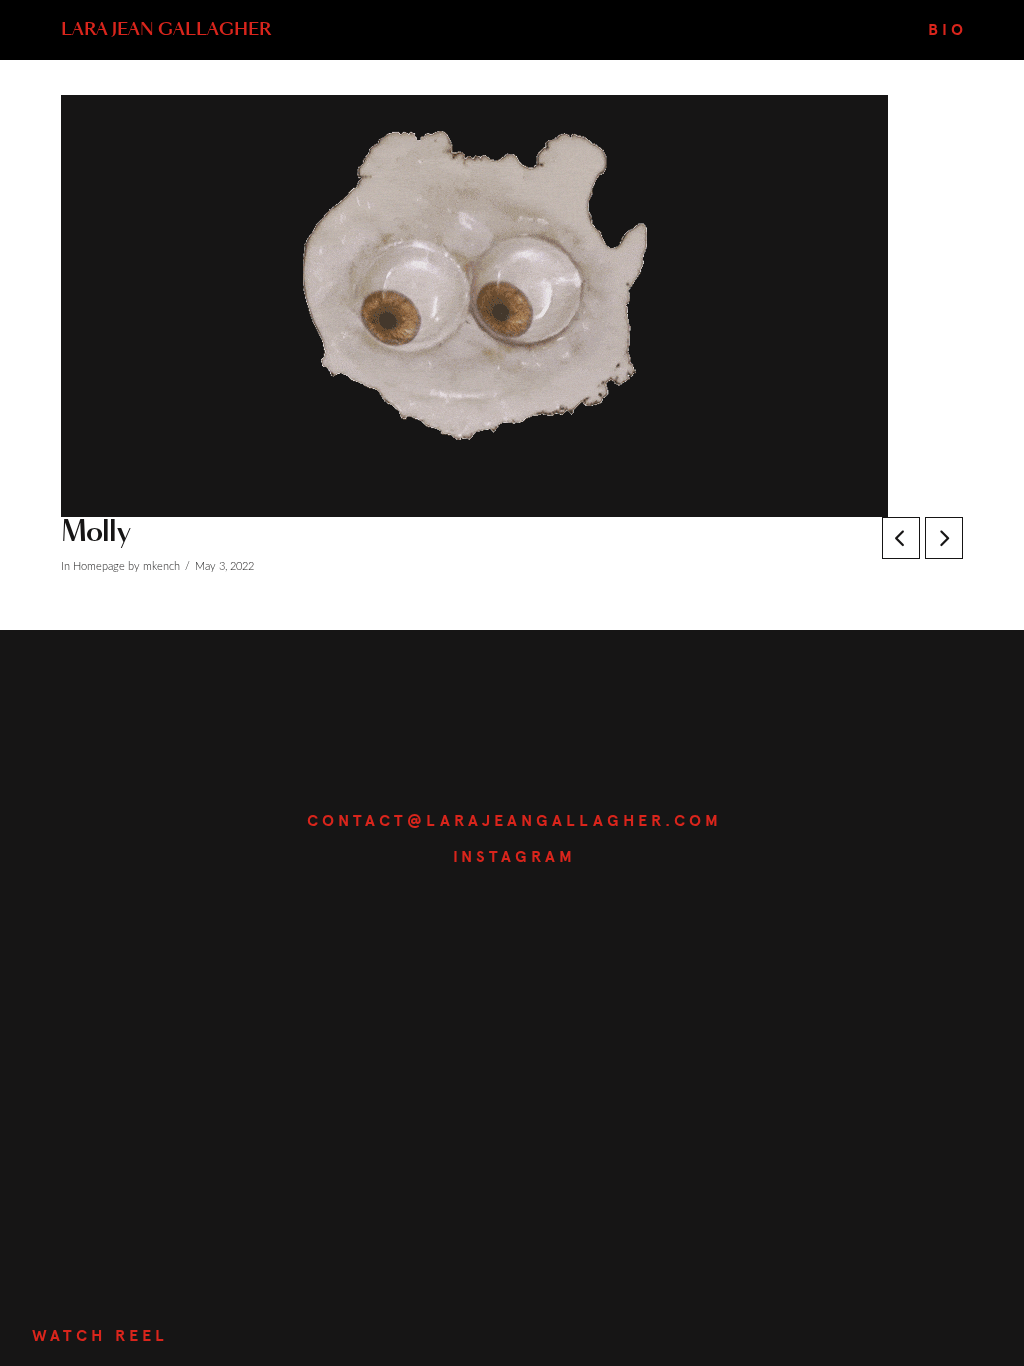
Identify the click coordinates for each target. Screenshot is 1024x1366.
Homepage (99, 567)
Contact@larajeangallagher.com (514, 821)
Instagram (514, 857)
